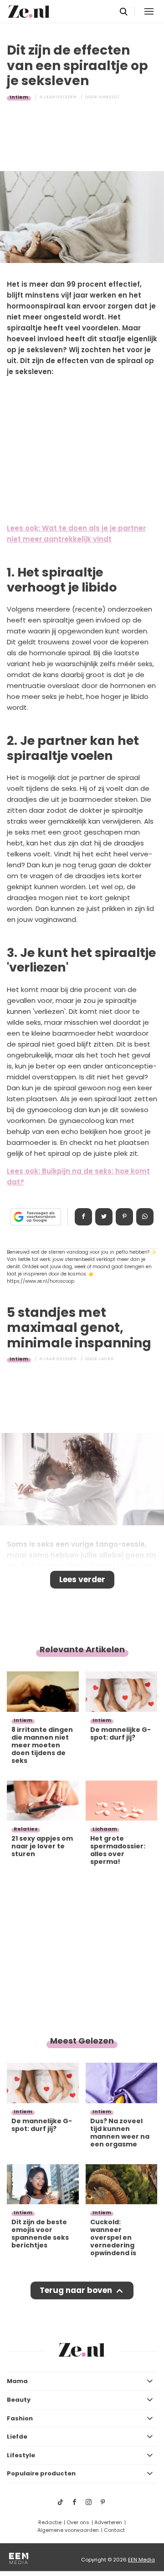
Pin (124, 1217)
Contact (114, 2530)
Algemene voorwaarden (68, 2530)
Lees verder (82, 1579)
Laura (106, 1359)
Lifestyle (21, 2455)
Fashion (20, 2418)
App (145, 1217)
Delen (83, 1217)
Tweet (104, 1217)
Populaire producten (41, 2473)
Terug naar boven (76, 2290)
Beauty (19, 2400)
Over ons (78, 2522)
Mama (17, 2381)
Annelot (109, 97)
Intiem (19, 97)
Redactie (50, 2522)
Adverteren (108, 2522)
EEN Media (141, 2560)
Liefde (17, 2437)
